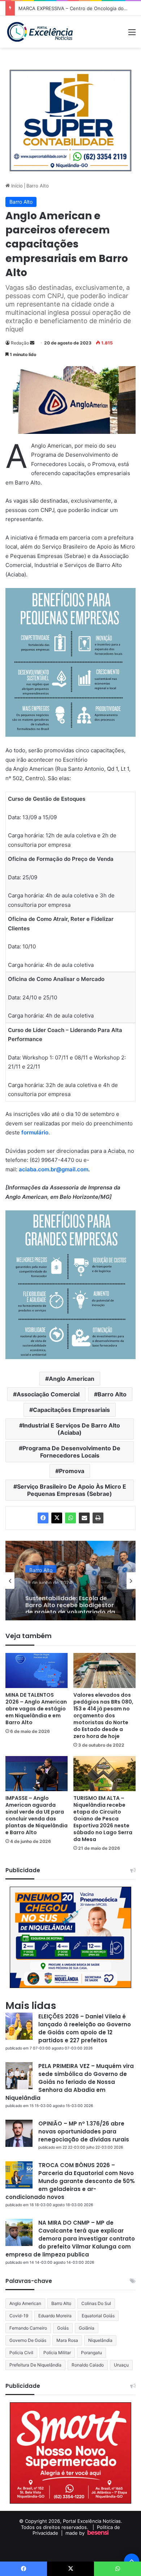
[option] (70, 1581)
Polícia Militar (57, 2353)
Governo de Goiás (28, 2340)
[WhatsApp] (70, 1518)
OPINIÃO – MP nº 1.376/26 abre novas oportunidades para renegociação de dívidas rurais (84, 2131)
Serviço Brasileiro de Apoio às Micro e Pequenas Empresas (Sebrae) (72, 1490)
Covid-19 (19, 2316)
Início (16, 186)
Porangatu (91, 2353)
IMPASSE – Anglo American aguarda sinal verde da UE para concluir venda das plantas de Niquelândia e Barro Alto (37, 1815)
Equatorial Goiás (98, 2316)
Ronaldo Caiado (88, 2365)
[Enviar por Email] (84, 1518)
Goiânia (87, 2328)
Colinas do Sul (96, 2303)
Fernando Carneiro (28, 2328)
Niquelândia (100, 2340)
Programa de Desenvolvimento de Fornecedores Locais (71, 1452)
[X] (57, 1518)
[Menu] (132, 35)
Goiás (63, 2328)
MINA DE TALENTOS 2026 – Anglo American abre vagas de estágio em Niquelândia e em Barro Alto (36, 1709)
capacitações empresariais (71, 1410)
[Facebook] (43, 1518)
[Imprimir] (98, 1518)
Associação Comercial (48, 1394)
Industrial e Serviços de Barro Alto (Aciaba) (71, 1429)
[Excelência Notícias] (40, 32)
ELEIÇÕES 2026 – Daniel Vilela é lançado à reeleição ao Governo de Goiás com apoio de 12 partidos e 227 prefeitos (85, 2028)
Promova (72, 1471)
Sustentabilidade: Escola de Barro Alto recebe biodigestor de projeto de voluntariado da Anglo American (70, 1599)
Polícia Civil (21, 2353)
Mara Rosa (67, 2340)
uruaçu (121, 2365)
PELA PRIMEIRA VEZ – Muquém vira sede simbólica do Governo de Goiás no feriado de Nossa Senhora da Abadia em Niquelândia (70, 2082)
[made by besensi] (98, 2533)
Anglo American (72, 1379)
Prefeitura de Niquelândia (35, 2365)
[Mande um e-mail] (32, 343)
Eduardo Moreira (55, 2316)
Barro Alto (38, 186)
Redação (20, 343)
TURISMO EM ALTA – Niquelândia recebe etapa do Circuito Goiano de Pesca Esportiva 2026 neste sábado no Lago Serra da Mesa (103, 1819)
